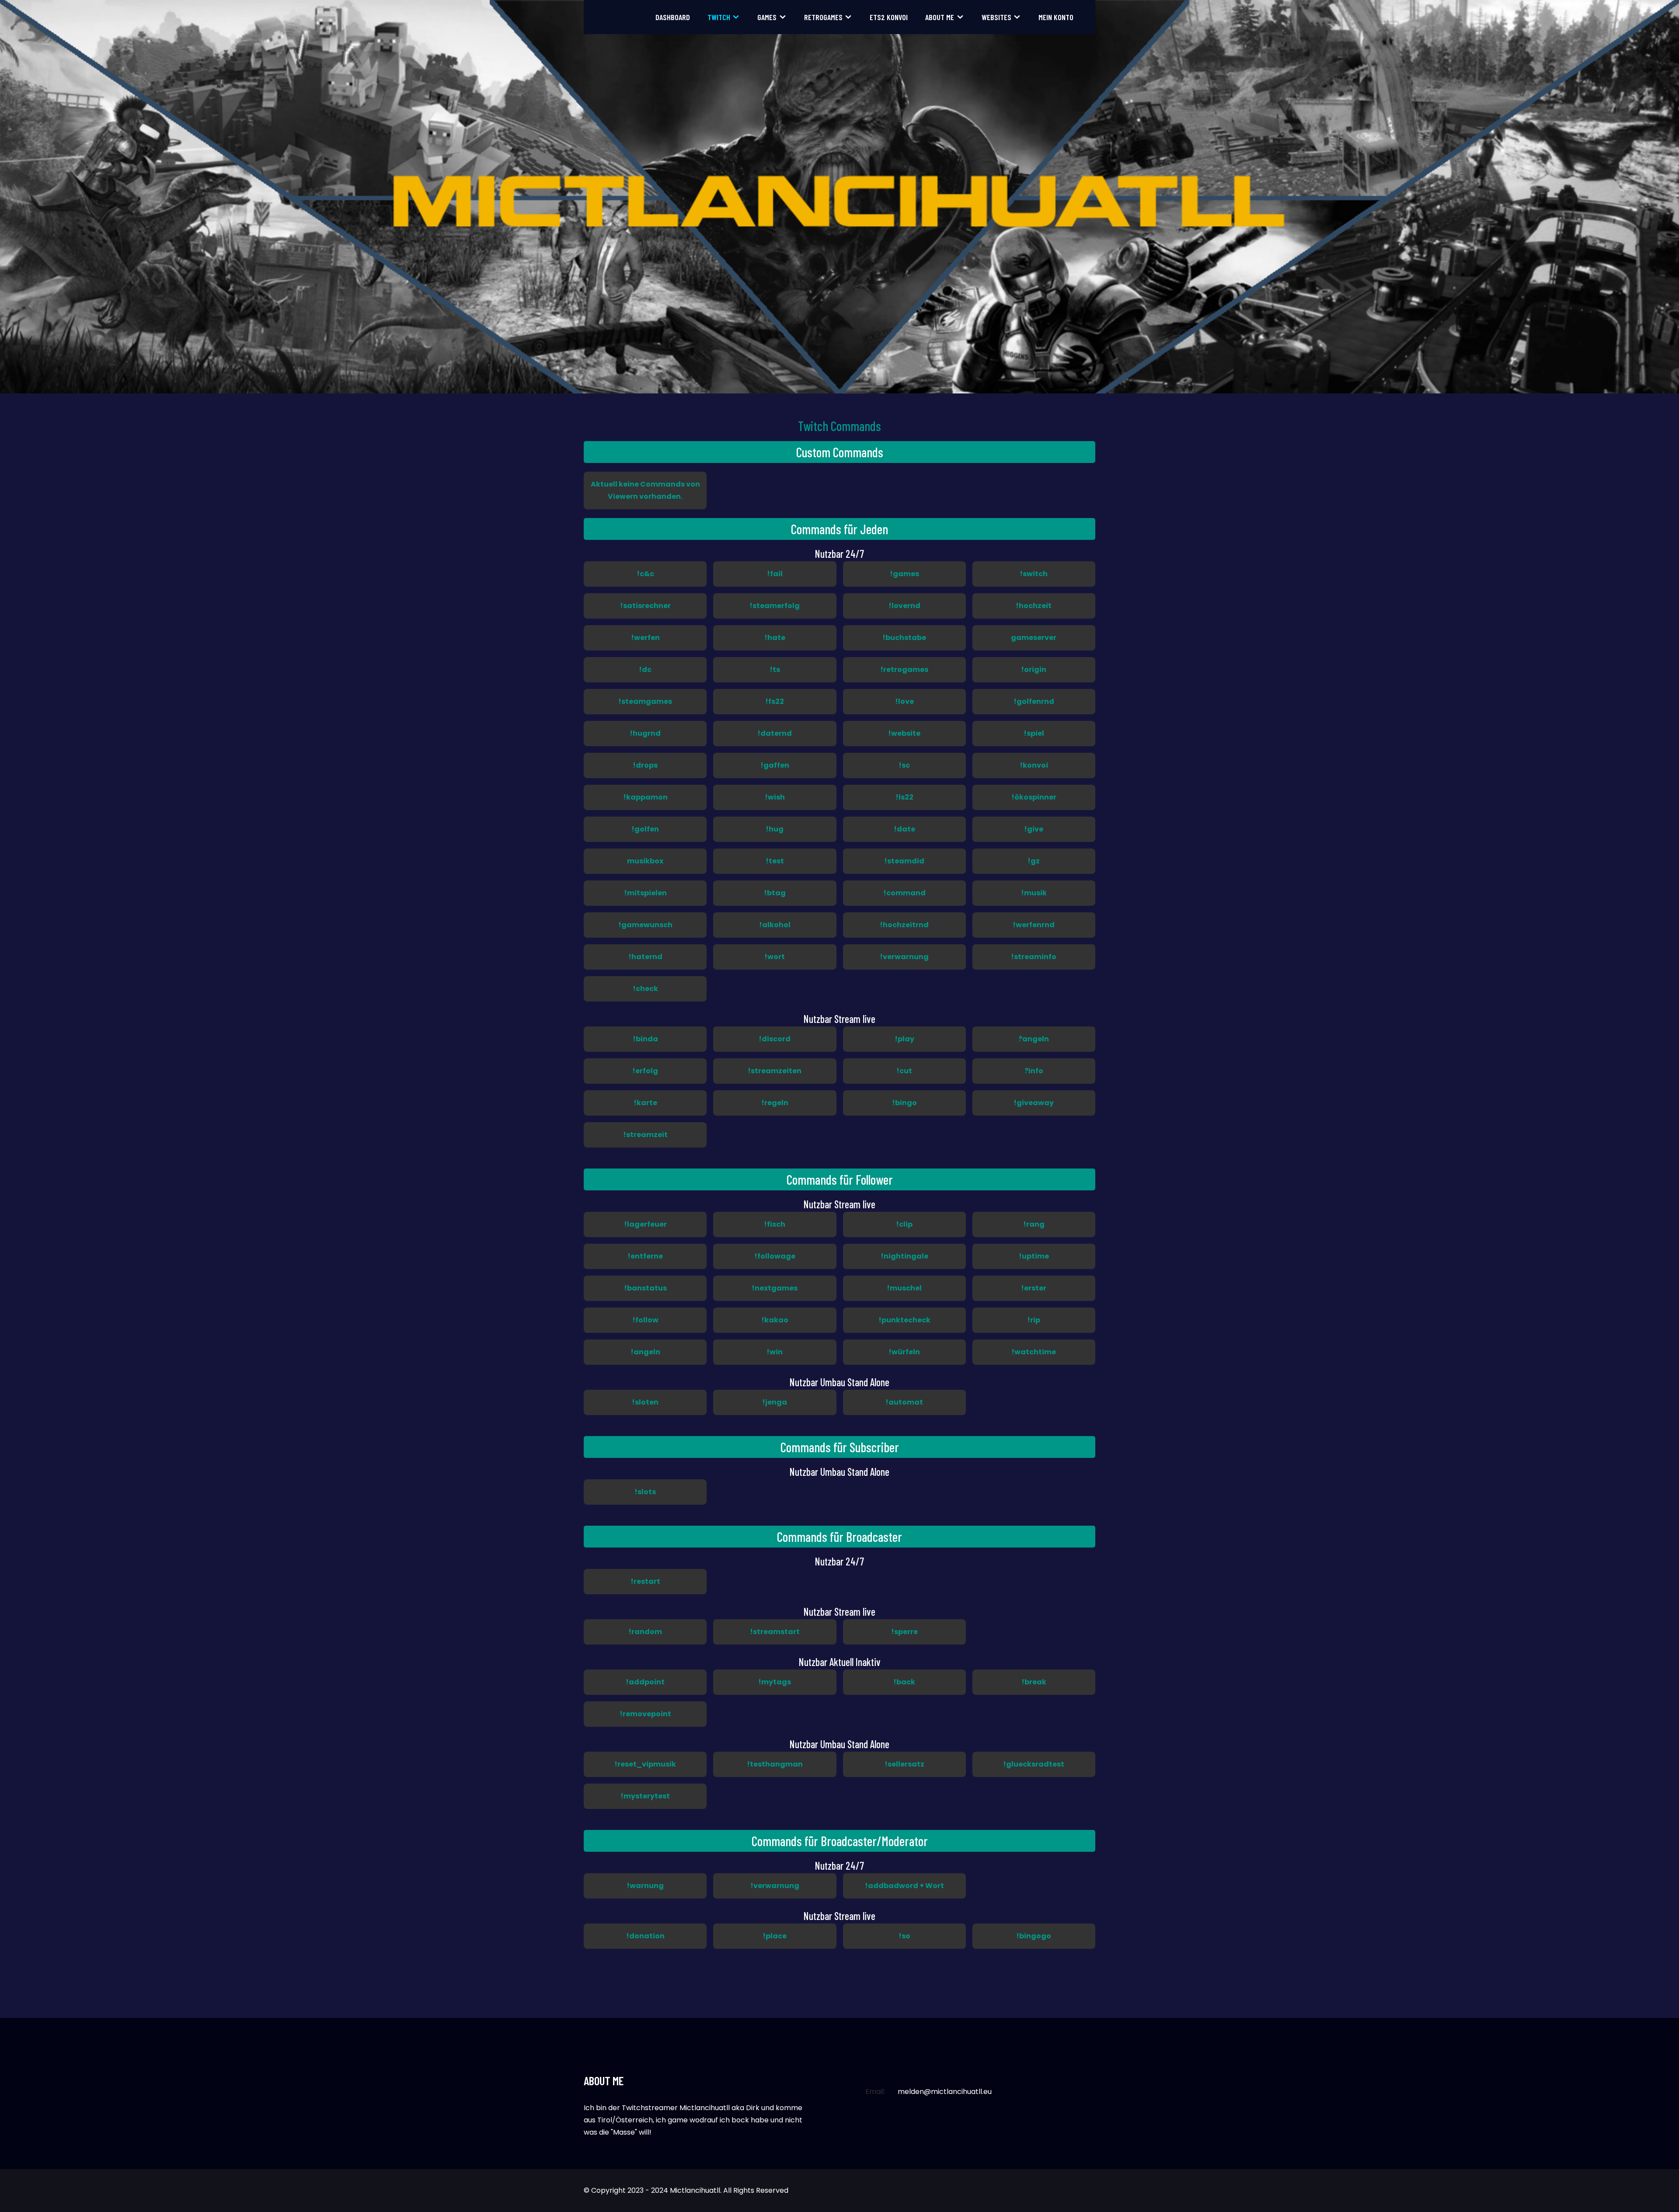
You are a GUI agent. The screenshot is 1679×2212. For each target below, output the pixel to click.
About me (940, 17)
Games (767, 17)
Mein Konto (1056, 17)
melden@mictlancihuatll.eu (945, 2092)
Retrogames (823, 17)
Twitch (719, 17)
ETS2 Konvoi (889, 17)
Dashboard (673, 17)
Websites (996, 17)
